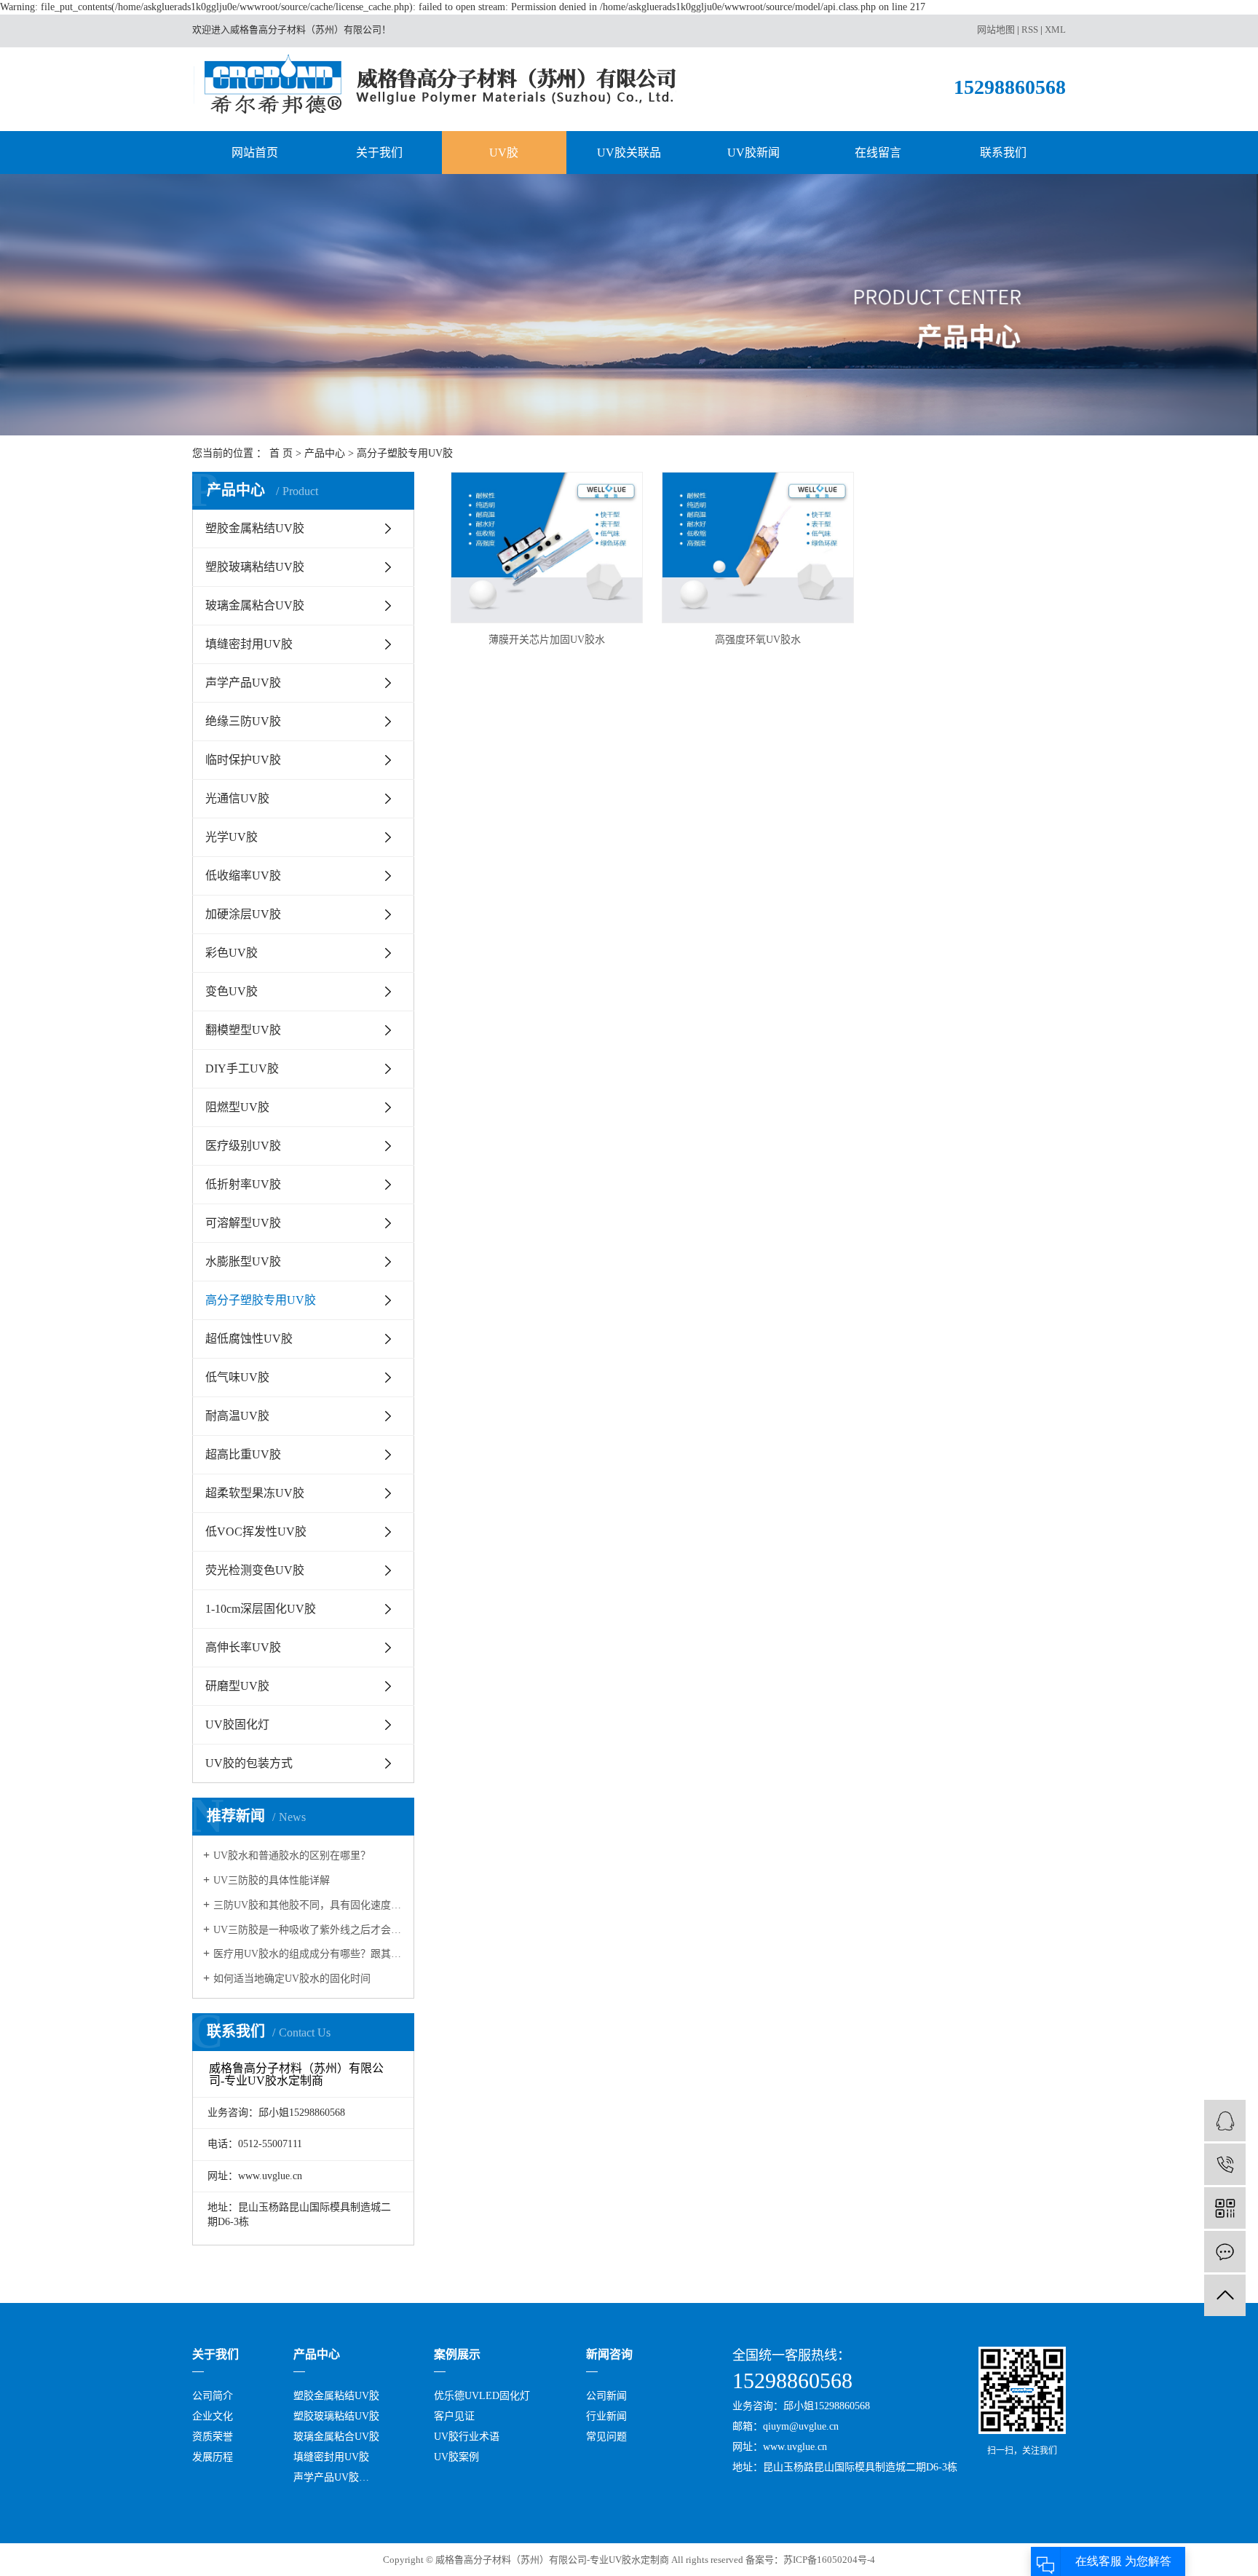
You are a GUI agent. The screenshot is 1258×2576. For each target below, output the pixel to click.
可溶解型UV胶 (243, 1223)
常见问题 (606, 2437)
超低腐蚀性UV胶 (249, 1339)
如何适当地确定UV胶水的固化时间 (292, 1979)
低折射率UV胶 (243, 1184)
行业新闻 (606, 2416)
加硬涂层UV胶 (243, 914)
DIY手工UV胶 (242, 1068)
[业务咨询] (1225, 2121)
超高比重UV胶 (243, 1454)
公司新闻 (606, 2396)
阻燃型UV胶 (237, 1107)
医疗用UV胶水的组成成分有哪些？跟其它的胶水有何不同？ (308, 1954)
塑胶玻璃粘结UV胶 (255, 567)
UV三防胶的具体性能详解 (272, 1880)
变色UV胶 (232, 991)
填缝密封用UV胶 (249, 644)
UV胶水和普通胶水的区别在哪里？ (292, 1856)
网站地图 (996, 29)
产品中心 (325, 453)
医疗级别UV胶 (243, 1146)
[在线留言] (1225, 2252)
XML (1055, 29)
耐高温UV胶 (237, 1416)
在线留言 (878, 153)
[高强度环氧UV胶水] (758, 548)
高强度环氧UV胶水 (758, 640)
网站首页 (255, 153)
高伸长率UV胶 (243, 1647)
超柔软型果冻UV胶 (255, 1493)
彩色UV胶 (232, 953)
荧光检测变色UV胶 (255, 1570)
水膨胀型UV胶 (243, 1261)
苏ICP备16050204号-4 (829, 2560)
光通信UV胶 (237, 798)
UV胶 (504, 153)
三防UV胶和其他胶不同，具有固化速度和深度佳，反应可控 (308, 1905)
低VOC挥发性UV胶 (256, 1532)
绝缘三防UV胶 (243, 721)
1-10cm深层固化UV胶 (261, 1609)
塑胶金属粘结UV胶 (255, 528)
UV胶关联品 (629, 153)
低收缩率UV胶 (243, 876)
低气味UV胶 (237, 1377)
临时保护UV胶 (243, 760)
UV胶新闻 (753, 153)
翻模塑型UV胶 (243, 1030)
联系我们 (1003, 153)
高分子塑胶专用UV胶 (405, 453)
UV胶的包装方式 (249, 1763)
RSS (1030, 29)
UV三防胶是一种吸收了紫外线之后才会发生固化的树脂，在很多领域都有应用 (308, 1930)
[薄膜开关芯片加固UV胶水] (547, 548)
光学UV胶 (232, 837)
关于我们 (379, 153)
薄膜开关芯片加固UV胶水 (547, 640)
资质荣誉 (213, 2437)
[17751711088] (1225, 2164)
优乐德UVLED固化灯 (482, 2396)
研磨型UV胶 (237, 1686)
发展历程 (213, 2457)
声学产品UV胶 (243, 683)
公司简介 (213, 2396)
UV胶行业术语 (467, 2437)
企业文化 (213, 2416)
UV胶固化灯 (237, 1724)
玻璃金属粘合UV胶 (255, 605)
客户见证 (454, 2416)
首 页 (281, 453)
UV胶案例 (456, 2457)
